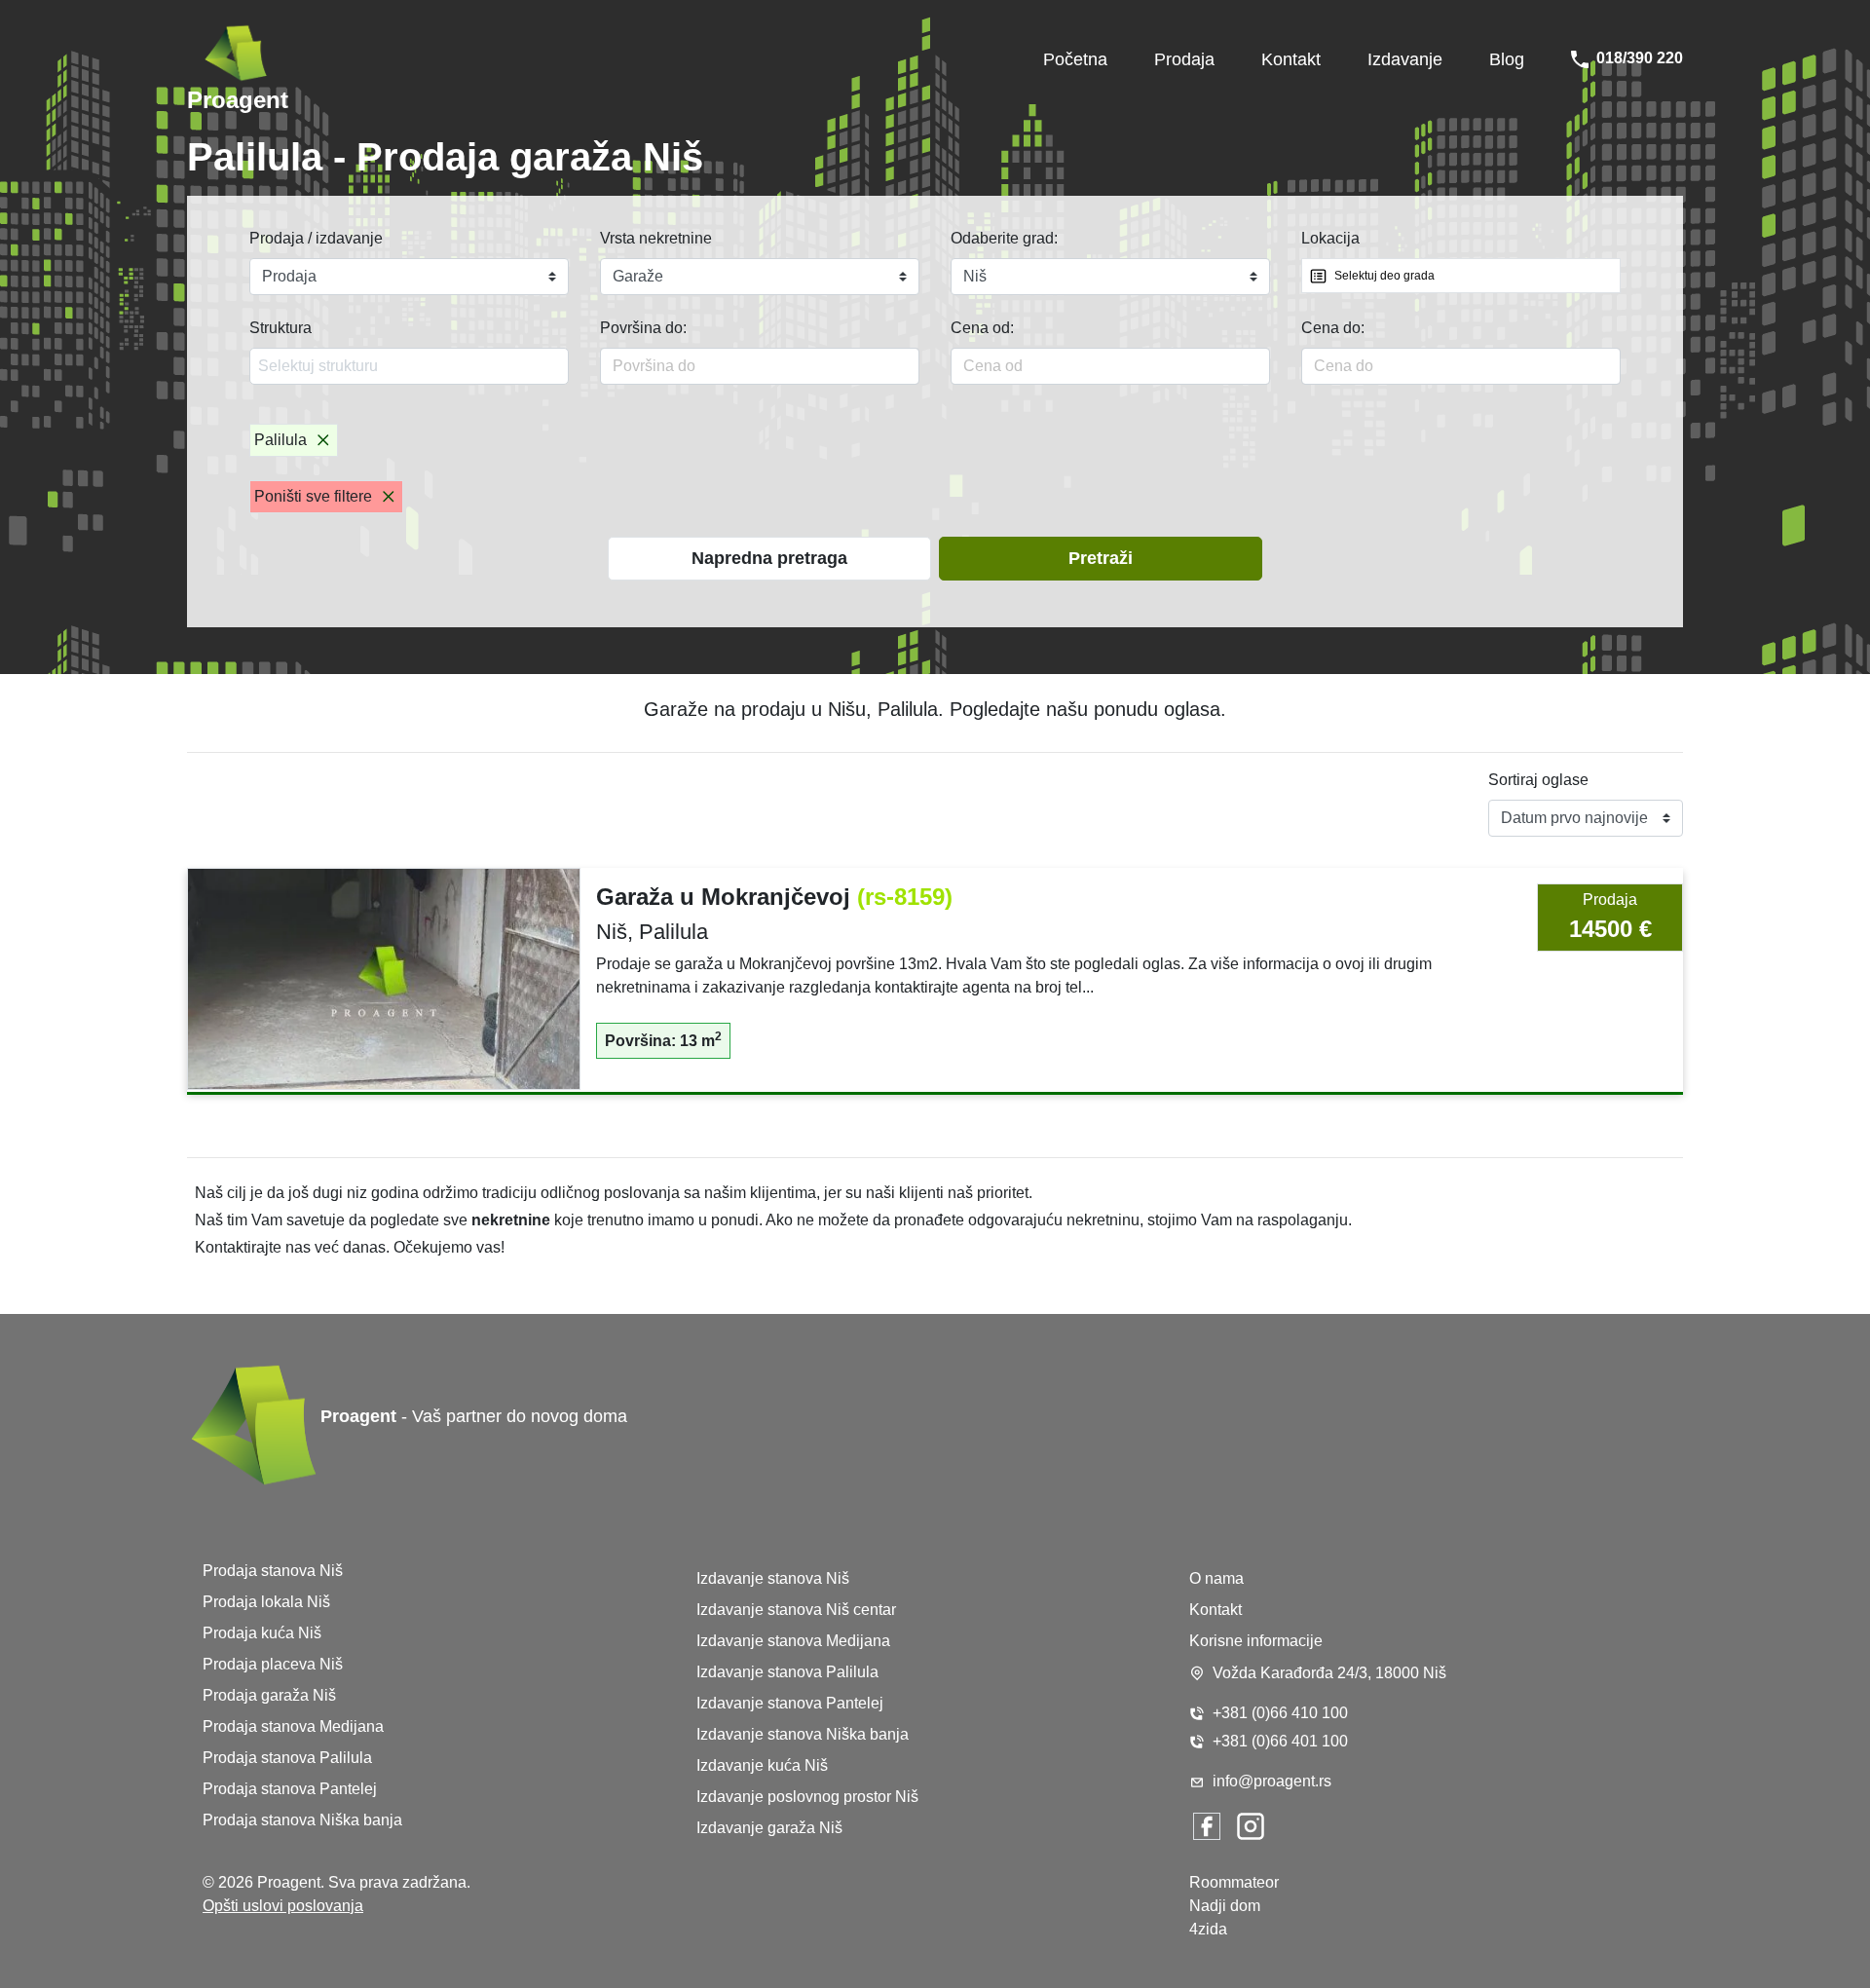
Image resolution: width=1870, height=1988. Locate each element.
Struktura (280, 328)
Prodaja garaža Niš (269, 1695)
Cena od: (982, 328)
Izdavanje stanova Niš (773, 1578)
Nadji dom (1225, 1906)
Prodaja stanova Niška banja (302, 1820)
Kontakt (1291, 59)
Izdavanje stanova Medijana (793, 1641)
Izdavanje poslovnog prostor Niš (807, 1797)
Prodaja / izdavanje (316, 238)
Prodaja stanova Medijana (293, 1726)
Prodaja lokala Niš (266, 1602)
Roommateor (1234, 1882)
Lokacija (1330, 238)
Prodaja (1184, 59)
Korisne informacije (1256, 1641)
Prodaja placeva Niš (273, 1664)
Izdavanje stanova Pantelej (790, 1703)
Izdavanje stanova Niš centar (796, 1610)
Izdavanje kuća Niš (762, 1765)
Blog (1507, 59)
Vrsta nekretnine (656, 238)
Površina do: (643, 328)
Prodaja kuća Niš (262, 1633)
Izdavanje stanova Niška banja (803, 1734)
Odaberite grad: (1004, 238)
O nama (1216, 1578)
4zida (1208, 1929)
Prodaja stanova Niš (273, 1571)
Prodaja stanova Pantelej (290, 1789)
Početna (1075, 59)
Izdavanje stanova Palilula (787, 1672)
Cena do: (1333, 328)
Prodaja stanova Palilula (287, 1758)
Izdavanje (1405, 59)
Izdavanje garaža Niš (769, 1828)
